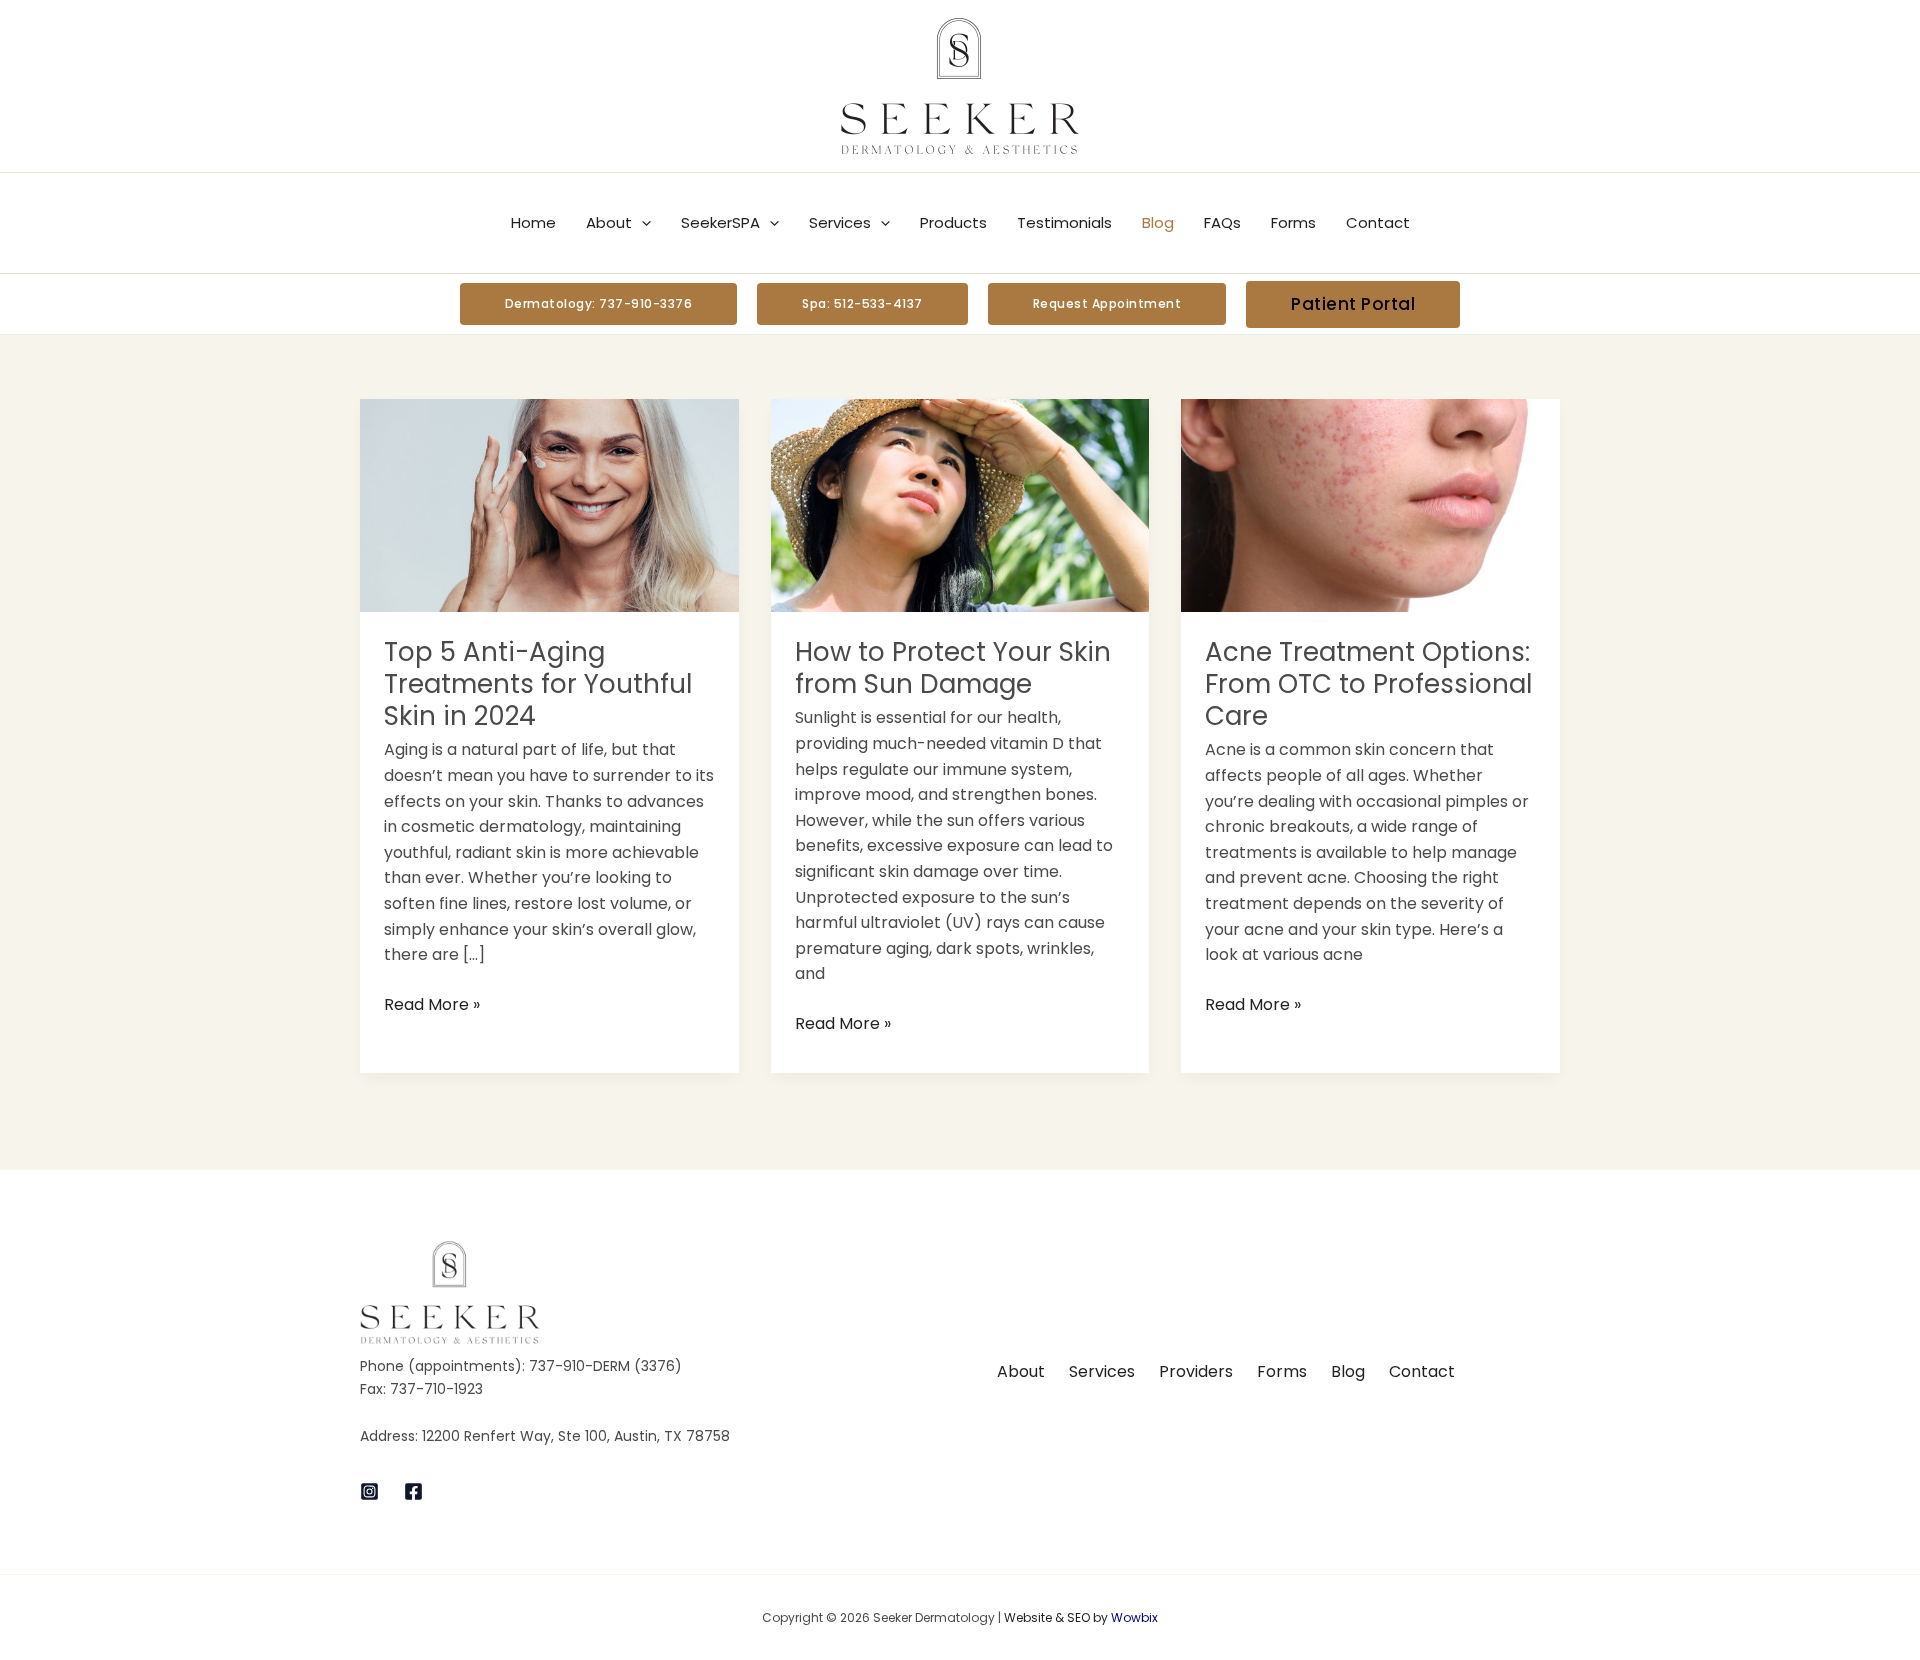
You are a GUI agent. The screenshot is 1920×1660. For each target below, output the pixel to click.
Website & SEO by (1081, 1617)
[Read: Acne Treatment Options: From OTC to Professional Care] (1370, 504)
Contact (1378, 222)
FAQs (1222, 222)
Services (840, 222)
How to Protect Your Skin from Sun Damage (953, 668)
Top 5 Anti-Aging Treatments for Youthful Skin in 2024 (538, 684)
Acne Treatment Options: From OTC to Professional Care (1368, 684)
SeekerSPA (720, 222)
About (609, 222)
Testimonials (1064, 222)
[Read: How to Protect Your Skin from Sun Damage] (960, 504)
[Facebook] (413, 1491)
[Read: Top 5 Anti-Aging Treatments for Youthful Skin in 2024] (549, 504)
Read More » (432, 1004)
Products (953, 222)
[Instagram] (369, 1491)
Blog (1158, 222)
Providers (1196, 1371)
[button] (641, 223)
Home (533, 222)
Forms (1293, 222)
